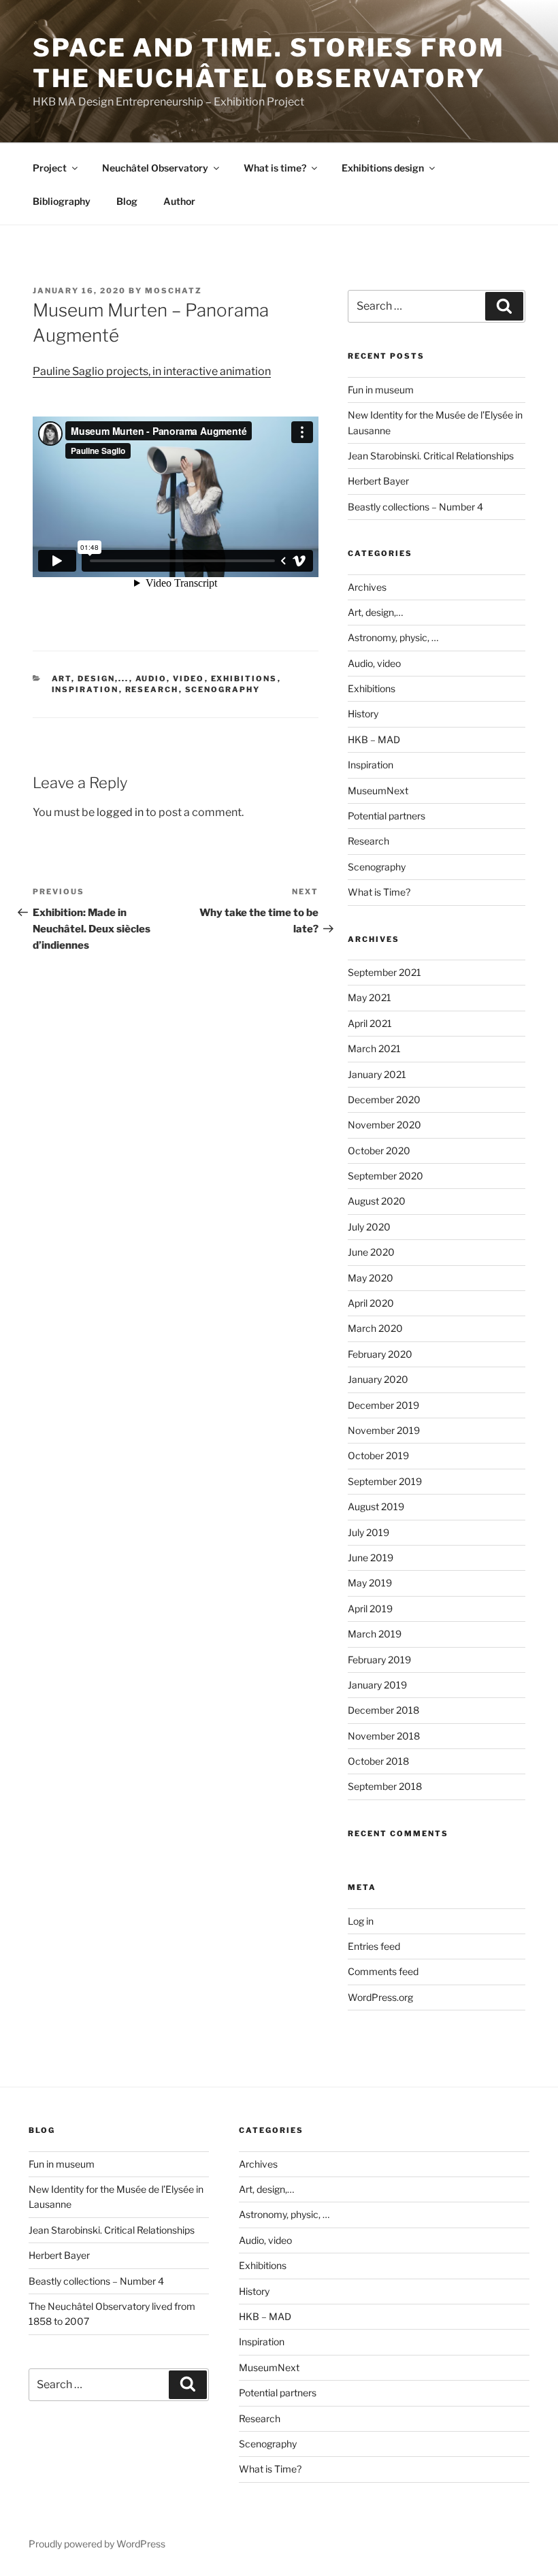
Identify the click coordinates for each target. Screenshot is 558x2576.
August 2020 (377, 1201)
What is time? (275, 168)
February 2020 (380, 1354)
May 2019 (370, 1583)
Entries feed (374, 1946)
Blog (127, 201)
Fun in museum (381, 390)
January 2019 (377, 1685)
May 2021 (370, 997)
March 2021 (374, 1048)
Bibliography (62, 201)
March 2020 (375, 1328)
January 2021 (377, 1074)
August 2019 (376, 1506)
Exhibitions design (383, 168)
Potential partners (387, 816)
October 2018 (378, 1761)
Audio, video (170, 679)
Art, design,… (375, 612)
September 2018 (385, 1786)
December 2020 (384, 1099)
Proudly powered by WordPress (97, 2544)
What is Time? (379, 892)
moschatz (174, 291)
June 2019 (371, 1558)
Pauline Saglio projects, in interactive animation (152, 371)
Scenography (223, 689)
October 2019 (378, 1455)
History (363, 714)
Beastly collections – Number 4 (415, 507)
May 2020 (371, 1278)
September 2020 (385, 1176)
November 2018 (384, 1736)
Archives (367, 587)
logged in (120, 812)
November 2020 (384, 1125)
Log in (361, 1921)
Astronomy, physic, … (393, 637)
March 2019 (375, 1634)
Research (152, 689)
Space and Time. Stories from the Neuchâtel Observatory (269, 63)
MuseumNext (378, 790)
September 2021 (384, 972)
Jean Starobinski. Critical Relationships (431, 456)
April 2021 (370, 1023)
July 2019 (368, 1532)
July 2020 (369, 1227)
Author (179, 201)
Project (50, 168)
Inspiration (85, 689)
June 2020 (371, 1252)
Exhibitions (244, 679)
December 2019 (383, 1405)
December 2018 (383, 1710)
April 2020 (371, 1303)
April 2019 (370, 1609)
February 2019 (379, 1660)
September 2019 (385, 1481)
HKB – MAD (374, 739)
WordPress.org (380, 1997)
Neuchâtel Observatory (155, 168)
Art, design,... (91, 679)
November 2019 (384, 1430)
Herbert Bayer (378, 481)
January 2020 (378, 1379)
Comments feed (383, 1971)
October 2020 (379, 1151)
